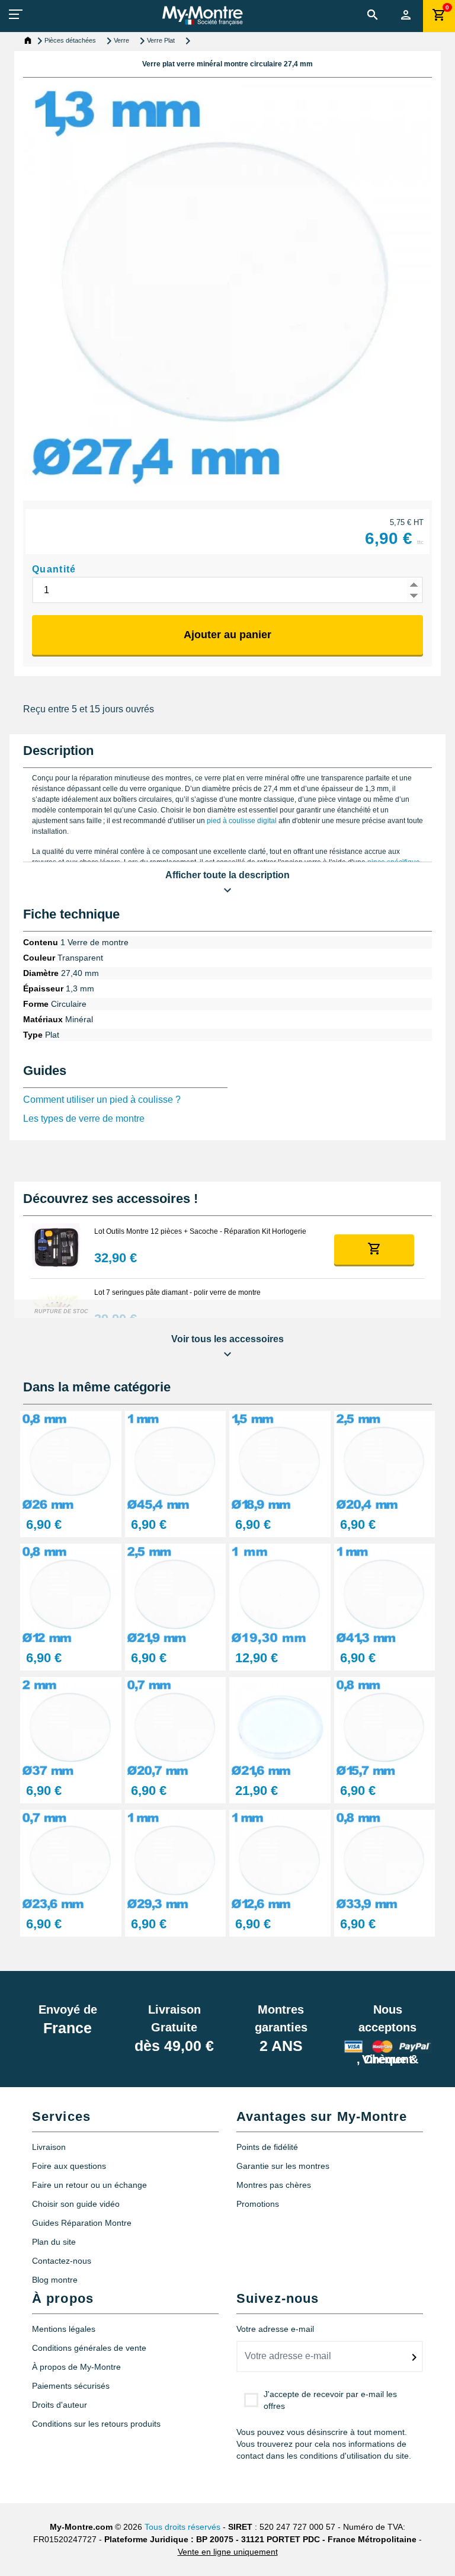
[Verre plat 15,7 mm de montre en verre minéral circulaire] (385, 1727)
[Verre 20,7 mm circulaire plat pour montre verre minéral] (176, 1727)
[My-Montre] (202, 15)
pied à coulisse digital (242, 821)
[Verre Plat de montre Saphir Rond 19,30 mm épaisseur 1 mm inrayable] (280, 1594)
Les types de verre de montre (84, 1119)
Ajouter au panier (227, 635)
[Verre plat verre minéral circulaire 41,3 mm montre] (385, 1594)
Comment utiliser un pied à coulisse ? (102, 1100)
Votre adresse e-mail (275, 2329)
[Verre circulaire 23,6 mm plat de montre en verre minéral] (71, 1860)
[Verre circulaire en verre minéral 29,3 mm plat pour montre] (176, 1860)
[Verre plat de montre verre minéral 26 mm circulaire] (71, 1460)
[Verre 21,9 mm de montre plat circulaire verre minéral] (176, 1594)
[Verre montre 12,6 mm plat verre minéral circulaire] (280, 1860)
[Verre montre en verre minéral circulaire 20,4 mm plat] (385, 1460)
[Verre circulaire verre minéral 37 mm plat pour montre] (71, 1727)
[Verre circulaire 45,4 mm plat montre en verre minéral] (176, 1460)
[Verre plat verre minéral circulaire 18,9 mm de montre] (280, 1460)
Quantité (54, 569)
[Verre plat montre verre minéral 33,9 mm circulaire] (385, 1860)
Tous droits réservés (182, 2527)
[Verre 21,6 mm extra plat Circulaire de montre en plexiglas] (280, 1727)
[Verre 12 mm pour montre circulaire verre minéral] (71, 1594)
